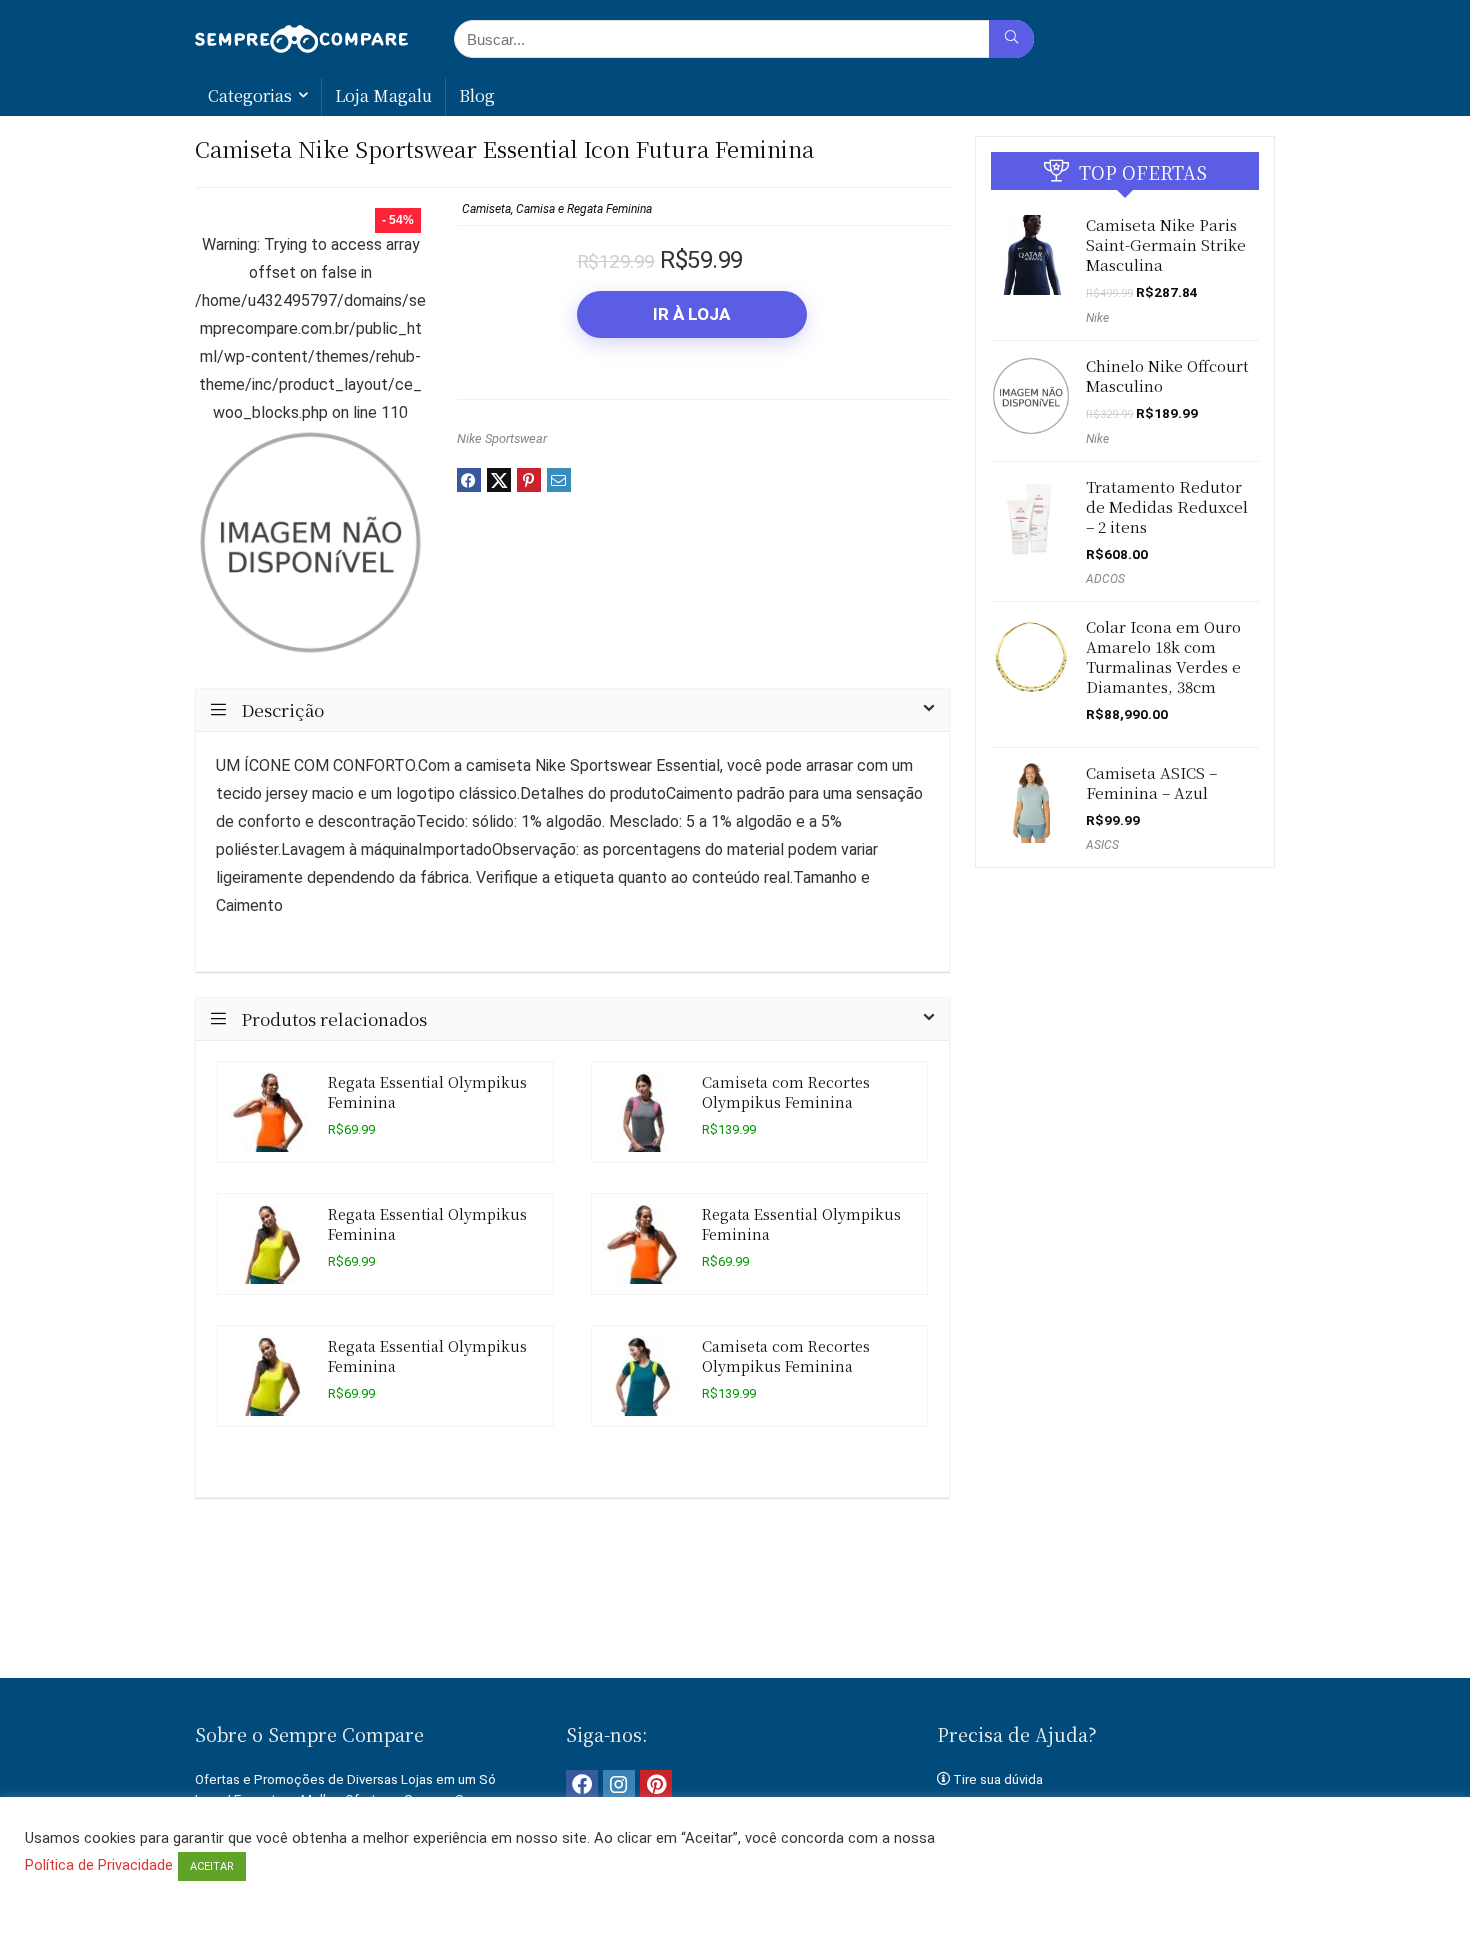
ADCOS (1105, 579)
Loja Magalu (383, 95)
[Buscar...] (1011, 39)
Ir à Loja (691, 314)
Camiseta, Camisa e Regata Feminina (557, 209)
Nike (1097, 318)
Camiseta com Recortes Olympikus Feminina (786, 1091)
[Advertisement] (735, 1609)
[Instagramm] (619, 1786)
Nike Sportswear (502, 438)
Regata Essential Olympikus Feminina (427, 1091)
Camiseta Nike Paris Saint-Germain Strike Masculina (1166, 244)
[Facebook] (582, 1786)
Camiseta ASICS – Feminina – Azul (1151, 782)
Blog (477, 95)
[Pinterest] (656, 1786)
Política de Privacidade (99, 1865)
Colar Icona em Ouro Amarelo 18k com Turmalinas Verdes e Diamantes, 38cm (1163, 656)
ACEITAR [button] (212, 1866)
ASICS (1102, 845)
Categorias (250, 95)
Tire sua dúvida (998, 1779)
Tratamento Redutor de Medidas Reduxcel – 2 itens (1167, 506)
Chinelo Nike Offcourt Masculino (1167, 375)
